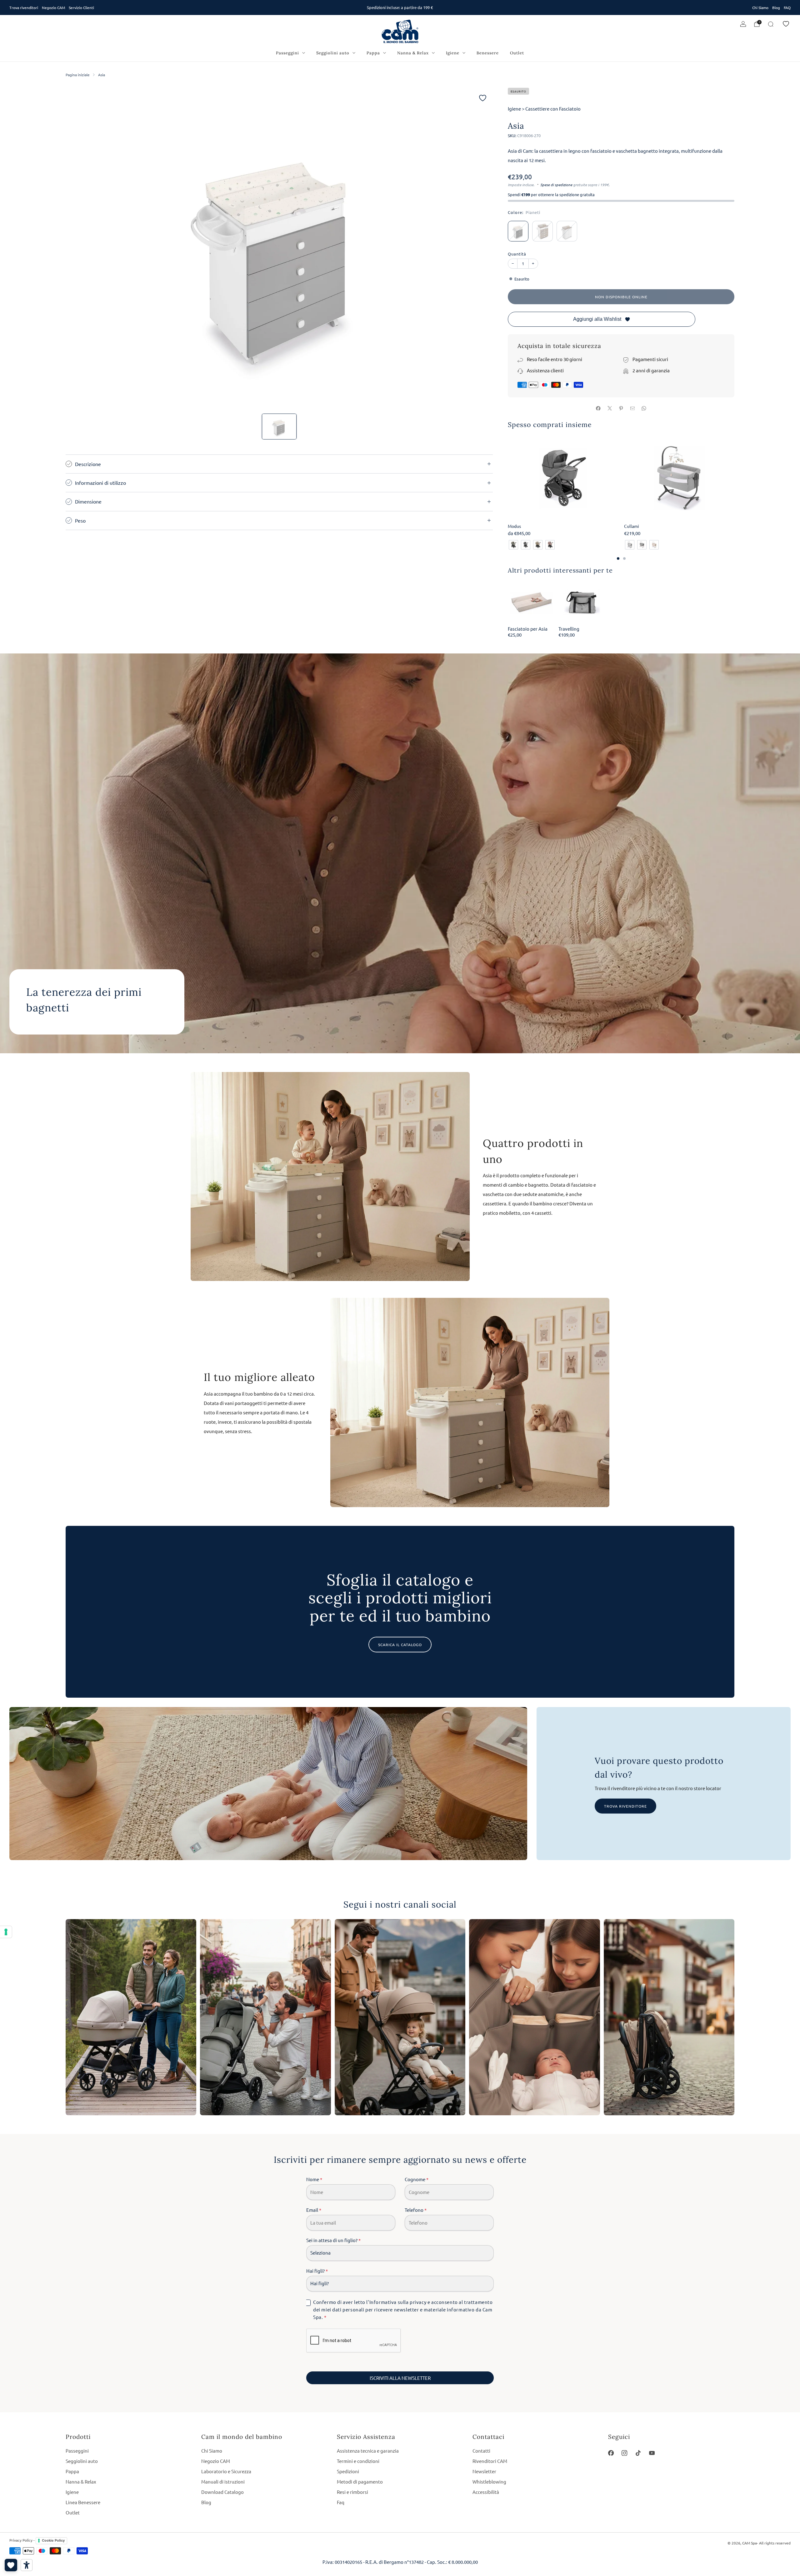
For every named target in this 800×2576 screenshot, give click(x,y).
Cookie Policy (53, 2540)
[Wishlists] (11, 2565)
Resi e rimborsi (352, 2492)
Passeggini (287, 53)
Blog (776, 7)
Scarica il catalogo (400, 1645)
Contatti (481, 2451)
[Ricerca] (771, 24)
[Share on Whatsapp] (644, 408)
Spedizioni (348, 2471)
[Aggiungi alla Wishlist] (483, 98)
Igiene (453, 53)
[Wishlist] (786, 24)
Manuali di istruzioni (223, 2482)
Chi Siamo (760, 7)
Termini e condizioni (358, 2461)
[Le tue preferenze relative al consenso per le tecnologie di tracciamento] (6, 1932)
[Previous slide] (78, 248)
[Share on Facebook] (598, 408)
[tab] (618, 558)
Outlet (517, 53)
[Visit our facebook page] (611, 2453)
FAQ (787, 7)
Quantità (517, 254)
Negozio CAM (53, 7)
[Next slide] (481, 248)
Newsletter (484, 2471)
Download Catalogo (222, 2492)
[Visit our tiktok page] (638, 2453)
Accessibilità (486, 2492)
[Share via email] (632, 408)
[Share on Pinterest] (621, 408)
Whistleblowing (489, 2482)
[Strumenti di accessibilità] (27, 2565)
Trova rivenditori (24, 7)
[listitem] (400, 7)
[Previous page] (508, 479)
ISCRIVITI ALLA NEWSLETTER (400, 2378)
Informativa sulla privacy (398, 2302)
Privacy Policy (21, 2540)
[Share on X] (610, 408)
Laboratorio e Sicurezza (226, 2471)
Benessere (488, 53)
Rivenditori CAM (490, 2461)
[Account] (743, 24)
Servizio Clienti (81, 7)
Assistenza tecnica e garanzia (368, 2451)
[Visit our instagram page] (625, 2453)
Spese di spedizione (556, 185)
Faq (341, 2502)
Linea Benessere (83, 2502)
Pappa (373, 53)
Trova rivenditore (625, 1806)
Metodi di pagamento (360, 2482)
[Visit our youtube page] (652, 2453)
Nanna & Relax (413, 53)
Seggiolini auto (333, 53)
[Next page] (734, 479)
